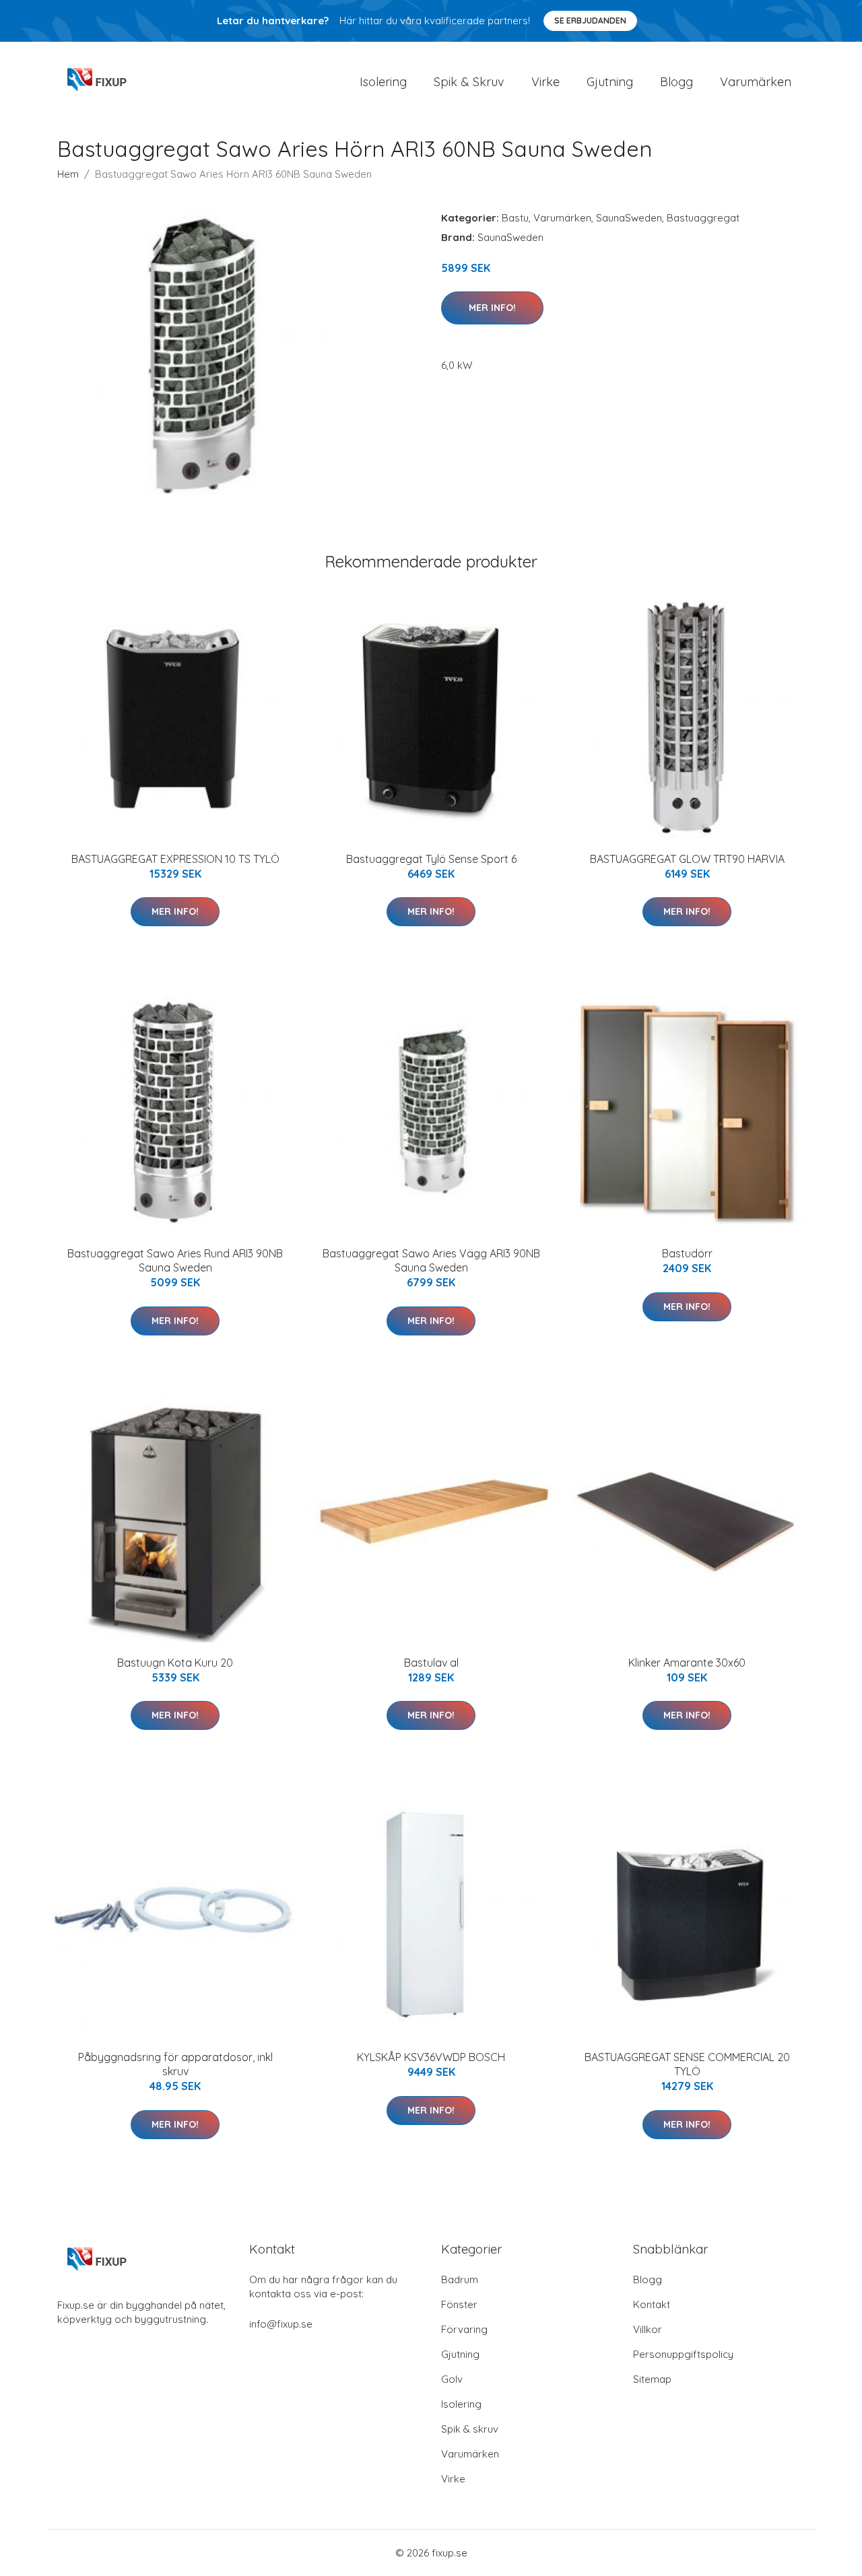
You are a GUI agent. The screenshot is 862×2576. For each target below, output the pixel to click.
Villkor (648, 2329)
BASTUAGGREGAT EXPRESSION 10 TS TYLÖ (175, 859)
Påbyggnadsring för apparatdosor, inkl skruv (175, 2064)
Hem (68, 174)
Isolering (383, 82)
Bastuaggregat (703, 218)
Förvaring (464, 2329)
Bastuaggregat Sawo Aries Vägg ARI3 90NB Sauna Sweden (431, 1260)
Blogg (676, 82)
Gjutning (610, 82)
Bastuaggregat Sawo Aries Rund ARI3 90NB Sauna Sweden (175, 1260)
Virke (545, 82)
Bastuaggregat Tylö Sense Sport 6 (431, 859)
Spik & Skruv (469, 82)
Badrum (460, 2279)
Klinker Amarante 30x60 (687, 1663)
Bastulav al (431, 1663)
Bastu (515, 218)
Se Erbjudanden (590, 21)
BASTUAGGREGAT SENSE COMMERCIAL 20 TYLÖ (687, 2064)
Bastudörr (687, 1253)
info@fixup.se (281, 2324)
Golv (452, 2379)
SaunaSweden (629, 218)
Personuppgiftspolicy (683, 2354)
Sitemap (652, 2379)
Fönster (459, 2304)
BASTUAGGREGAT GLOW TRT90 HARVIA (687, 859)
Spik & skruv (470, 2429)
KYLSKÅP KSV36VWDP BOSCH (431, 2057)
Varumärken (756, 82)
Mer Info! (492, 308)
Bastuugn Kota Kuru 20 (175, 1663)
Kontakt (652, 2304)
